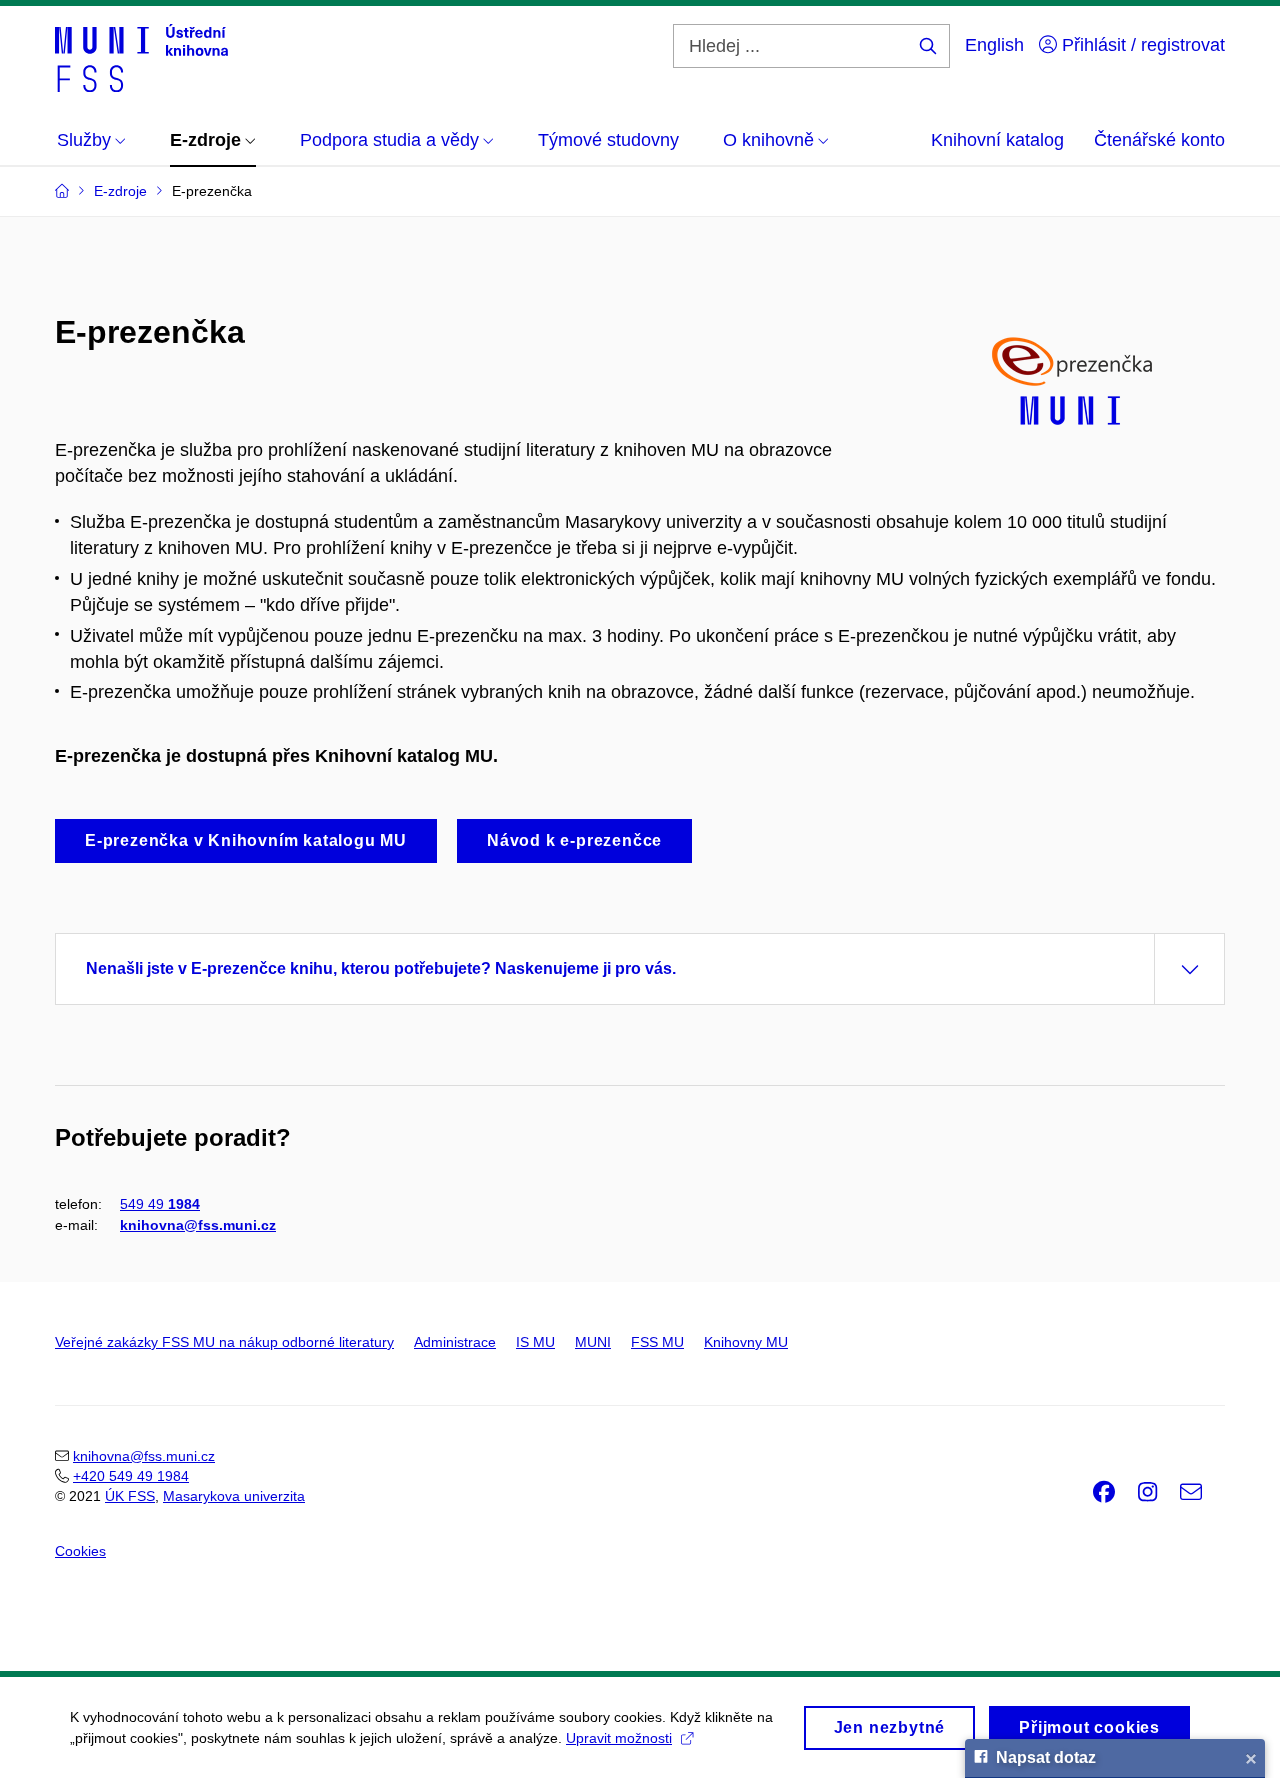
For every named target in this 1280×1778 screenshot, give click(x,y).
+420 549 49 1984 (131, 1476)
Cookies (80, 1551)
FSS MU (657, 1342)
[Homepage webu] (141, 58)
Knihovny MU (746, 1342)
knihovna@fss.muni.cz (198, 1225)
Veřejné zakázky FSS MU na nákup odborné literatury (224, 1342)
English (994, 45)
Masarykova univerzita (234, 1496)
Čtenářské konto (1159, 140)
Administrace (455, 1342)
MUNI (593, 1342)
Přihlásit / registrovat (1141, 45)
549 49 (160, 1204)
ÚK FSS (130, 1496)
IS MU (535, 1342)
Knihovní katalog (997, 140)
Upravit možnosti (619, 1738)
